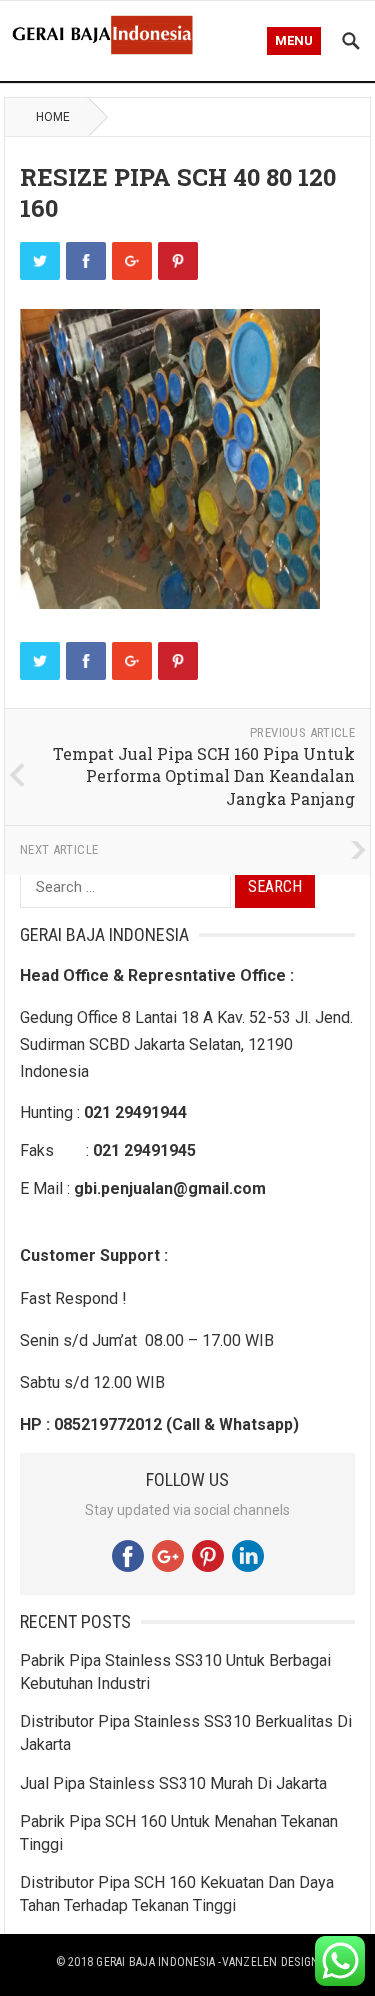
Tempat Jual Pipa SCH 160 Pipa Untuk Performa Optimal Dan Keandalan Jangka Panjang (204, 776)
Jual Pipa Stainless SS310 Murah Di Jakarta (173, 1783)
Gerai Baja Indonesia (155, 1962)
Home (53, 117)
